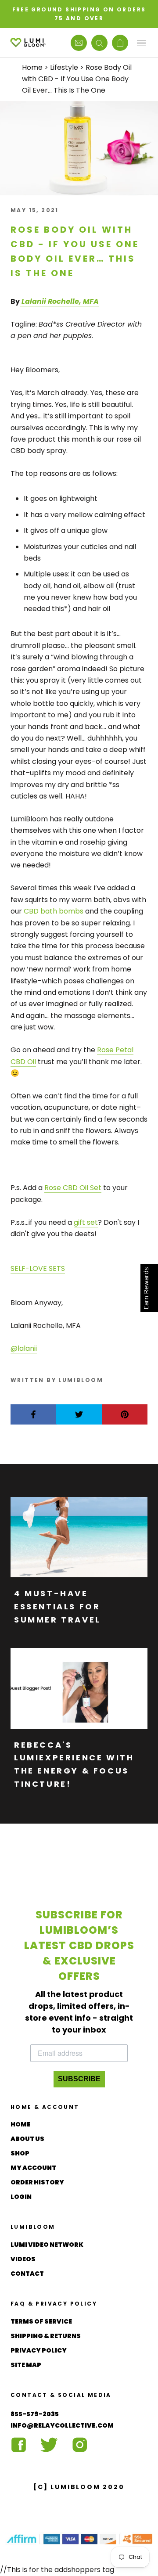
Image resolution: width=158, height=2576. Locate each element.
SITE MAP (26, 2365)
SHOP (20, 2153)
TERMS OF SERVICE (41, 2321)
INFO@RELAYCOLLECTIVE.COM (62, 2425)
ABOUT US (27, 2139)
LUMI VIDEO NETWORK (47, 2245)
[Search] (99, 43)
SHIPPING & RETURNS (46, 2336)
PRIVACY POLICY (39, 2350)
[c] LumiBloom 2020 (79, 2487)
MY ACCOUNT (33, 2168)
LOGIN (21, 2197)
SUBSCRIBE (79, 2079)
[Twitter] (49, 2445)
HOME (20, 2124)
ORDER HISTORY (37, 2182)
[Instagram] (80, 2445)
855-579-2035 (35, 2414)
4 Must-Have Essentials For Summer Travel (57, 1606)
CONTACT (27, 2274)
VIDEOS (23, 2259)
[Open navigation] (141, 43)
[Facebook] (18, 2445)
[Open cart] (120, 43)
